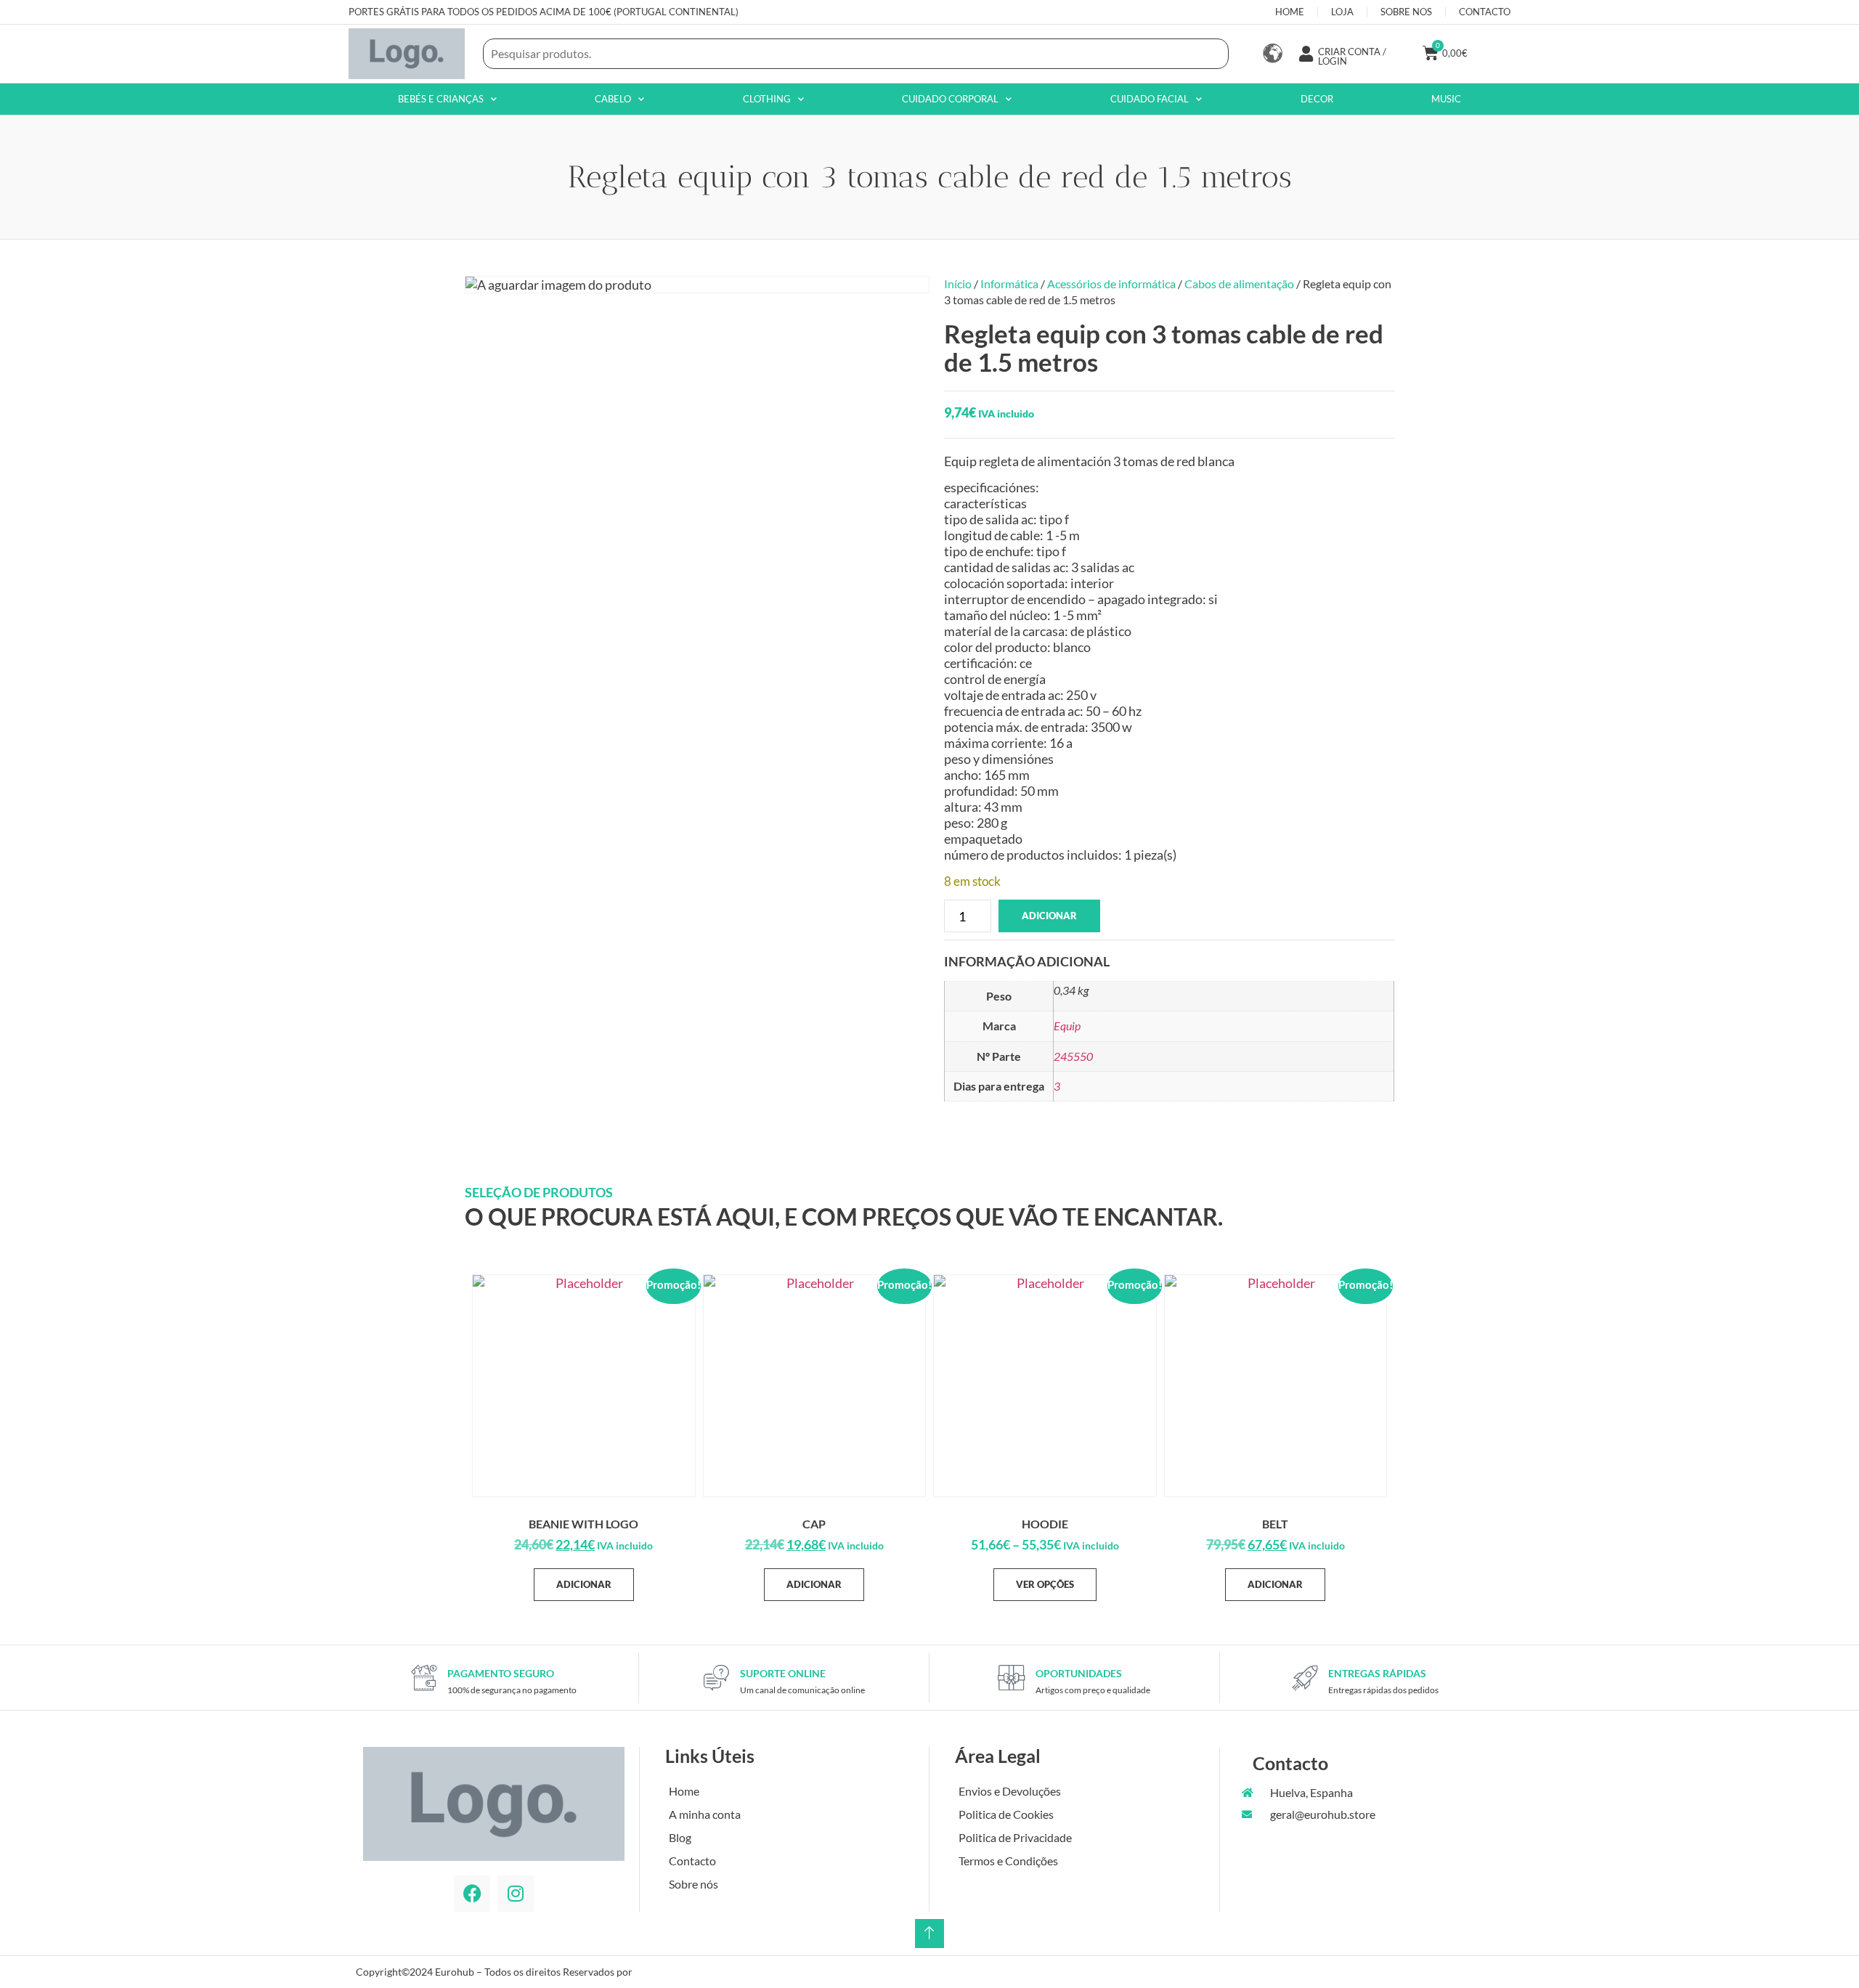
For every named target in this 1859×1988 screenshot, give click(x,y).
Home (684, 1791)
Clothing (767, 99)
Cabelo (613, 99)
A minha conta (705, 1814)
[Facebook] (472, 1894)
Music (1446, 99)
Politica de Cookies (1006, 1814)
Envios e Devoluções (1010, 1791)
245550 (1073, 1056)
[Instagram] (516, 1894)
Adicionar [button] (584, 1584)
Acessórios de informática (1111, 284)
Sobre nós (693, 1884)
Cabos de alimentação (1239, 284)
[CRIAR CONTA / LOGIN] (1306, 54)
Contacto (692, 1861)
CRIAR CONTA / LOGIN (1352, 56)
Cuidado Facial (1150, 99)
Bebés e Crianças (441, 99)
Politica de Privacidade (1015, 1837)
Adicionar (1049, 916)
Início (958, 284)
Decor (1317, 99)
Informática (1009, 284)
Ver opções (1045, 1584)
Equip (1067, 1026)
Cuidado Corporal (950, 99)
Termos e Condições (1008, 1861)
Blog (680, 1837)
